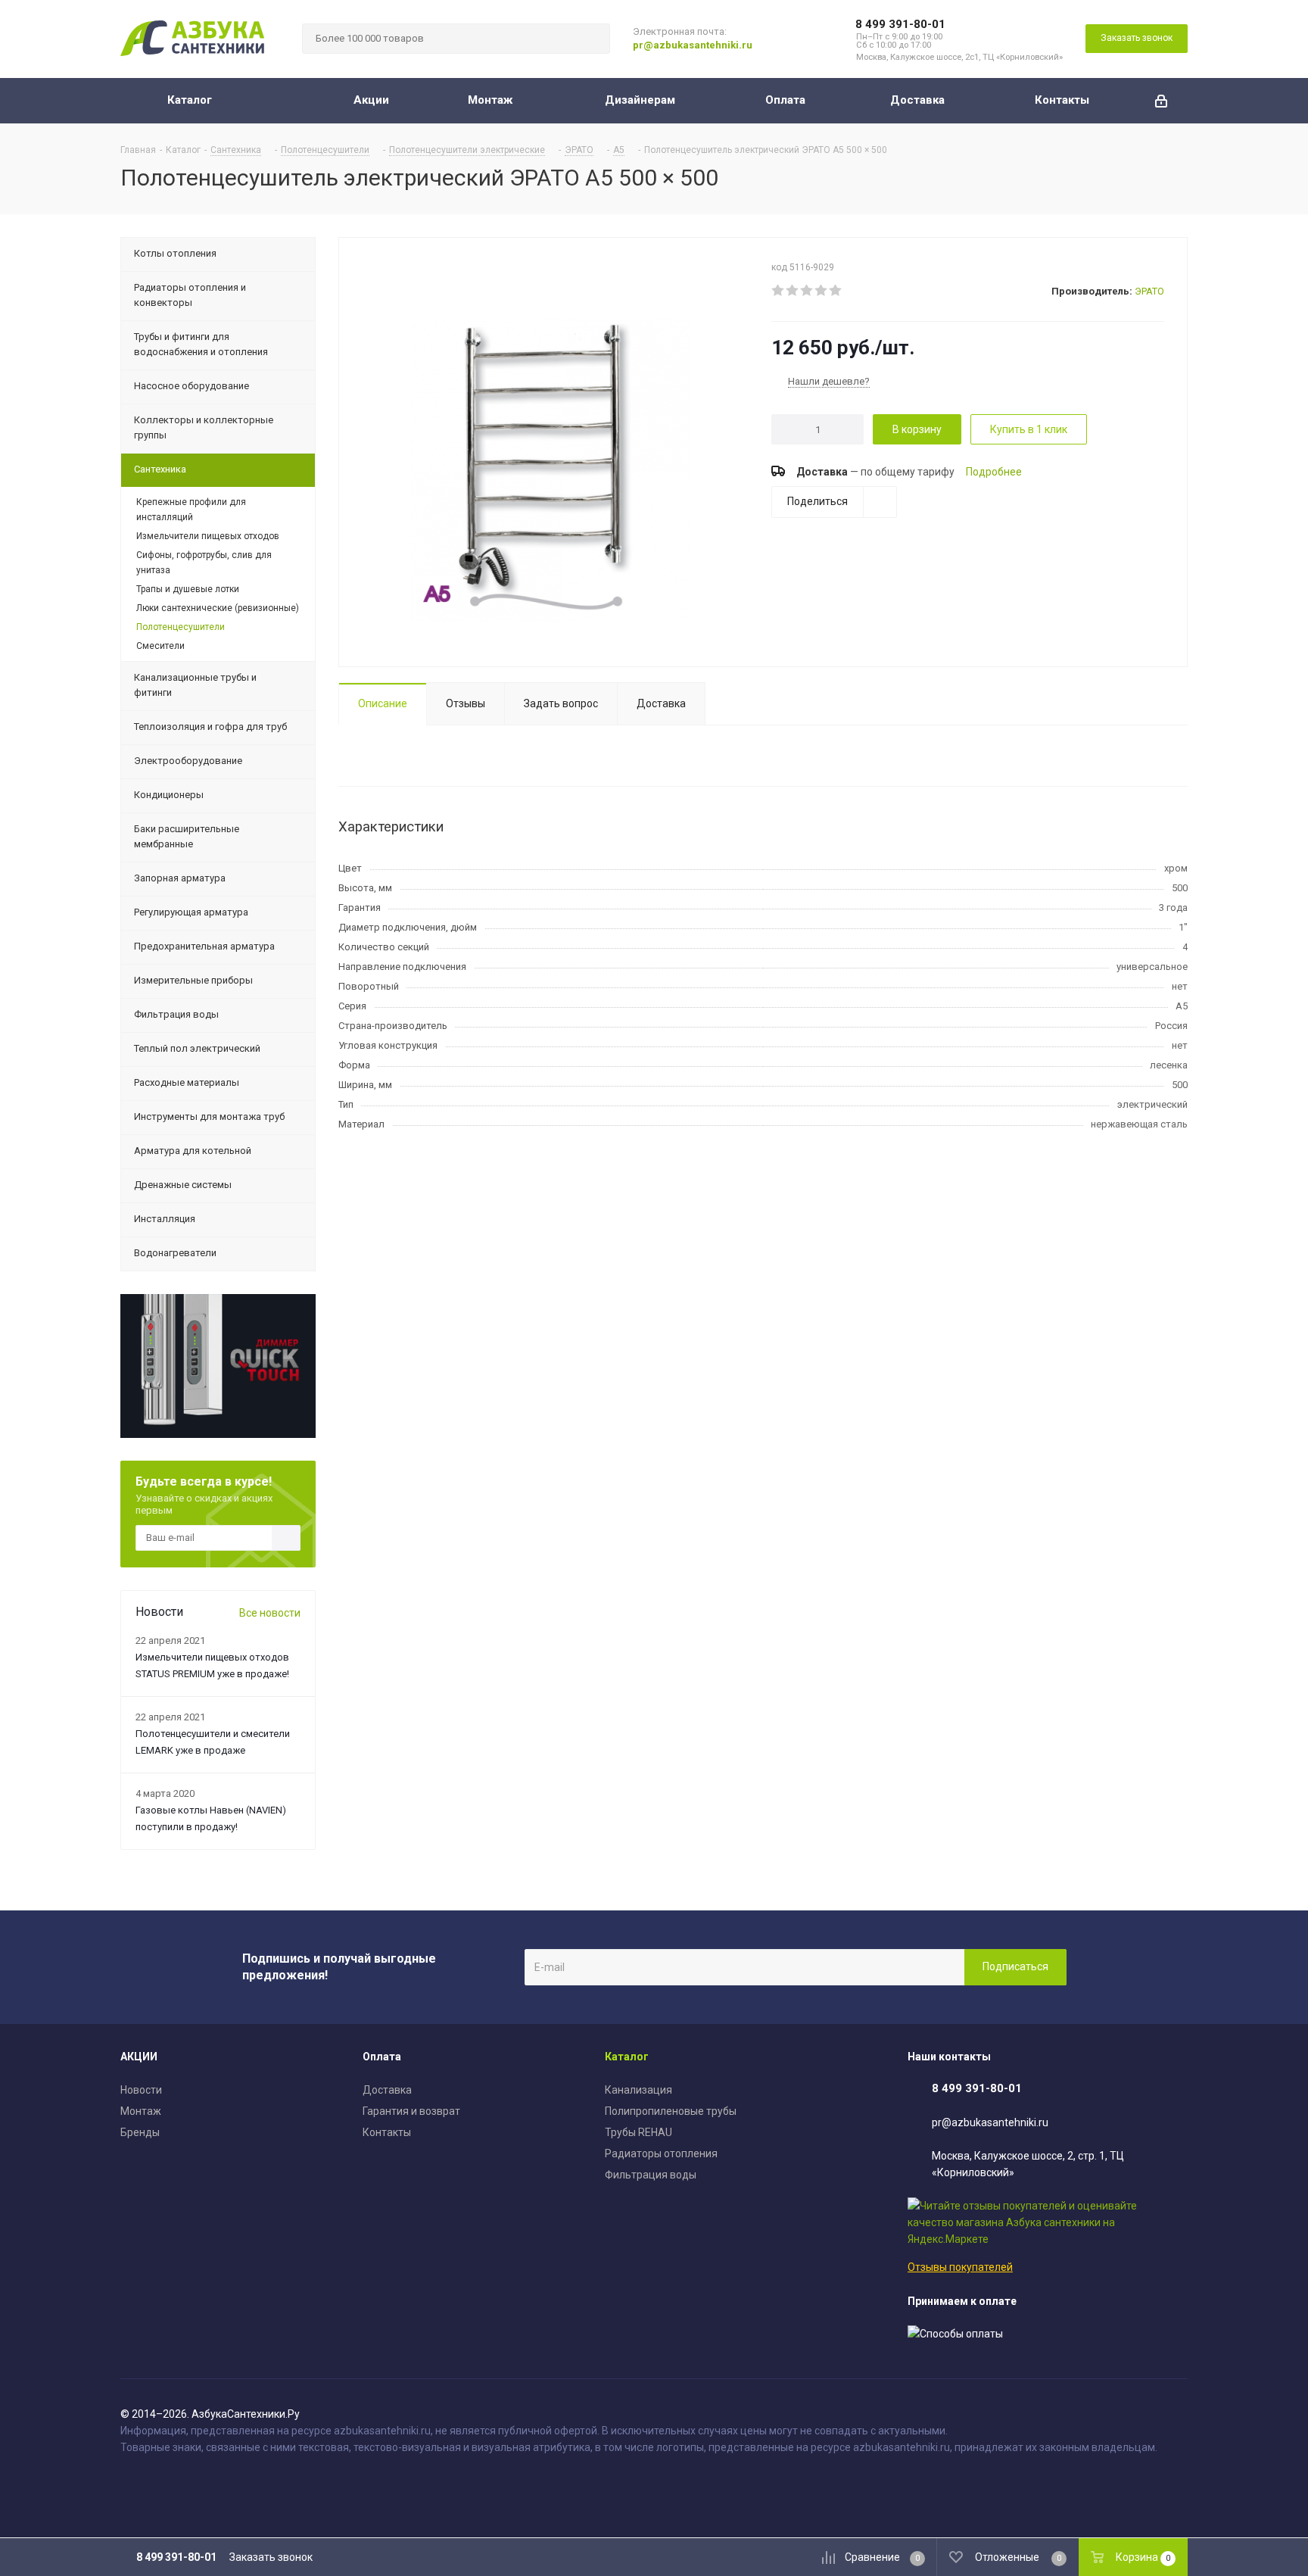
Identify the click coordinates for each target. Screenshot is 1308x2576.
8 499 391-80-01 (900, 24)
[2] (793, 291)
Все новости (270, 1613)
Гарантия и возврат (411, 2111)
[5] (836, 291)
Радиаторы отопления (661, 2153)
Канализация (638, 2090)
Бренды (140, 2132)
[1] (779, 291)
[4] (822, 291)
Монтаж (141, 2111)
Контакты (387, 2132)
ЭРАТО (1149, 291)
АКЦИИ (139, 2057)
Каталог (627, 2057)
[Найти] (592, 39)
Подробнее (994, 472)
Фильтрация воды (651, 2175)
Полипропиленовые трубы (671, 2111)
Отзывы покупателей (960, 2267)
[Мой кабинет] (1161, 101)
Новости (141, 2090)
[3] (807, 291)
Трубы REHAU (638, 2132)
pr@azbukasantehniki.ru (693, 45)
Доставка (387, 2090)
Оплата (382, 2057)
